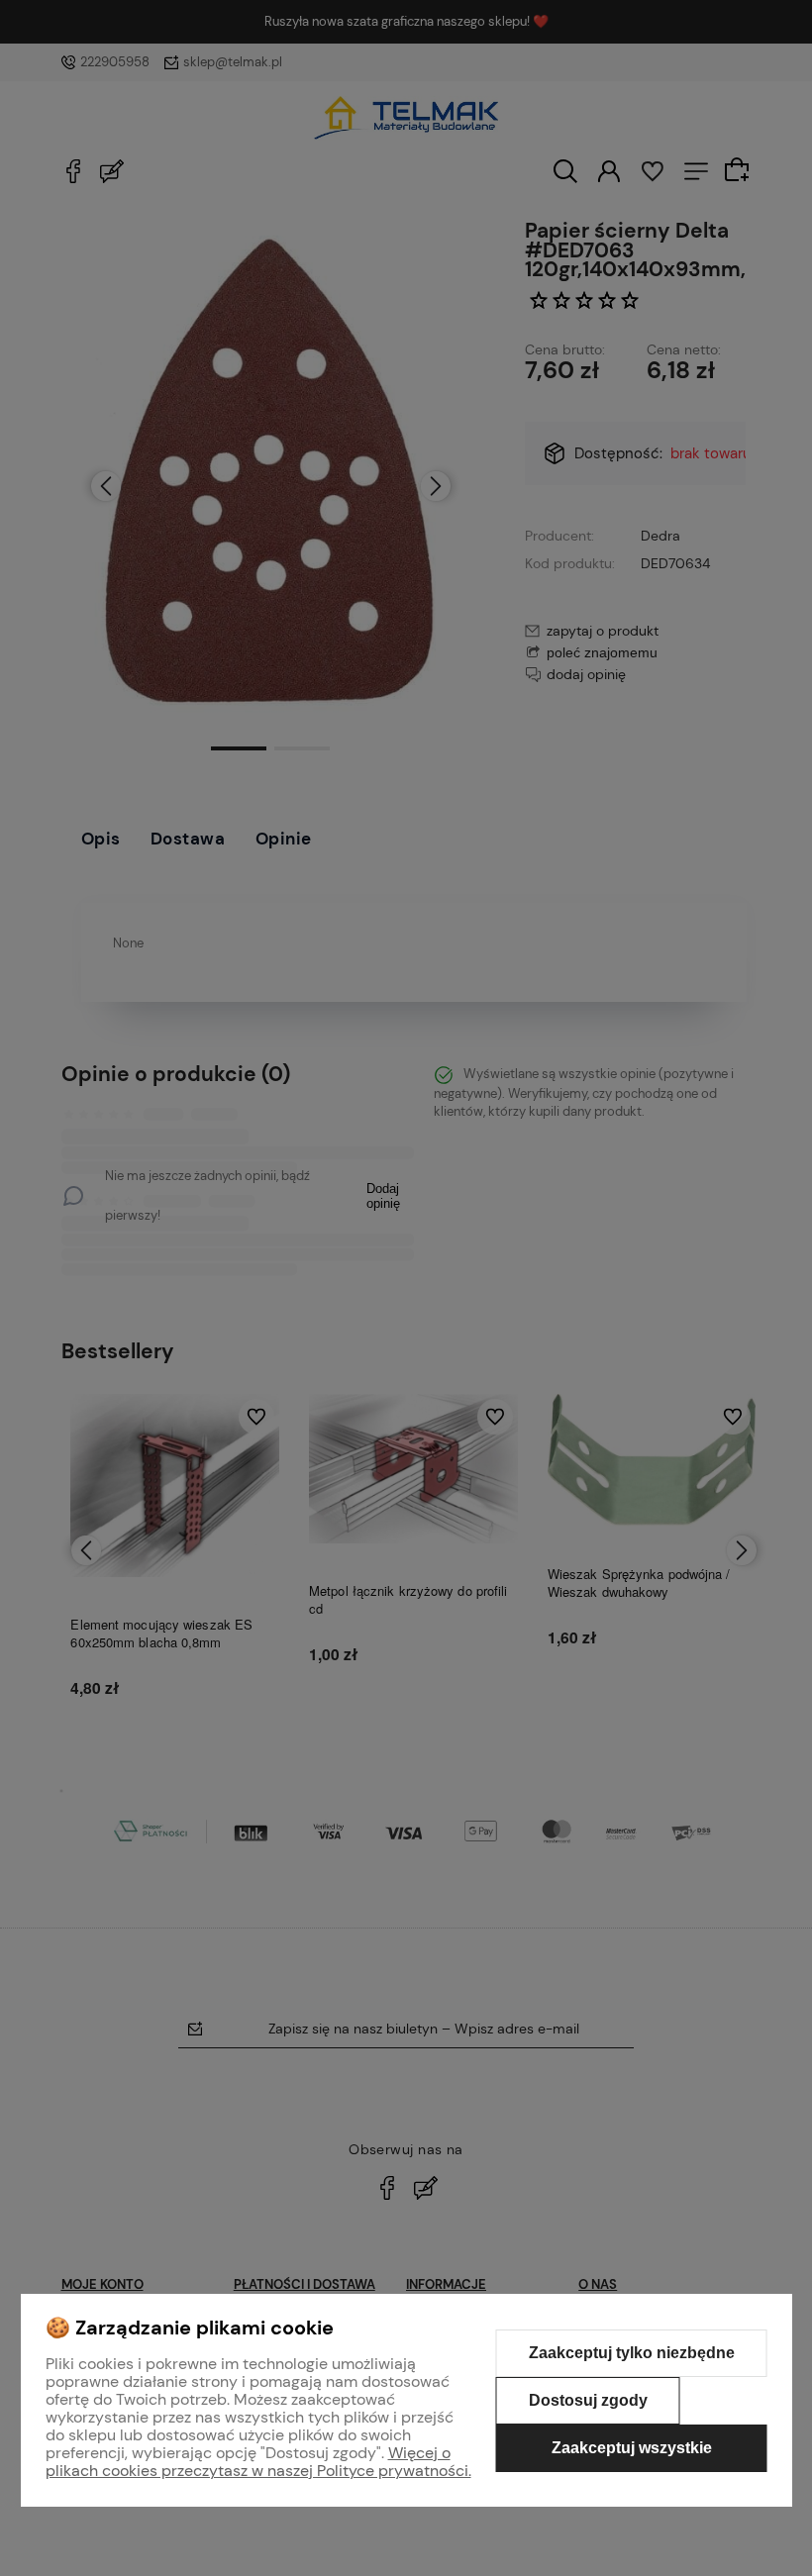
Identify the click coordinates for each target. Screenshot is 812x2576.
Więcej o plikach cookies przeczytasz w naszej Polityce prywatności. (258, 2462)
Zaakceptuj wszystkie (632, 2448)
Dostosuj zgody (588, 2400)
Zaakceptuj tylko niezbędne (632, 2353)
